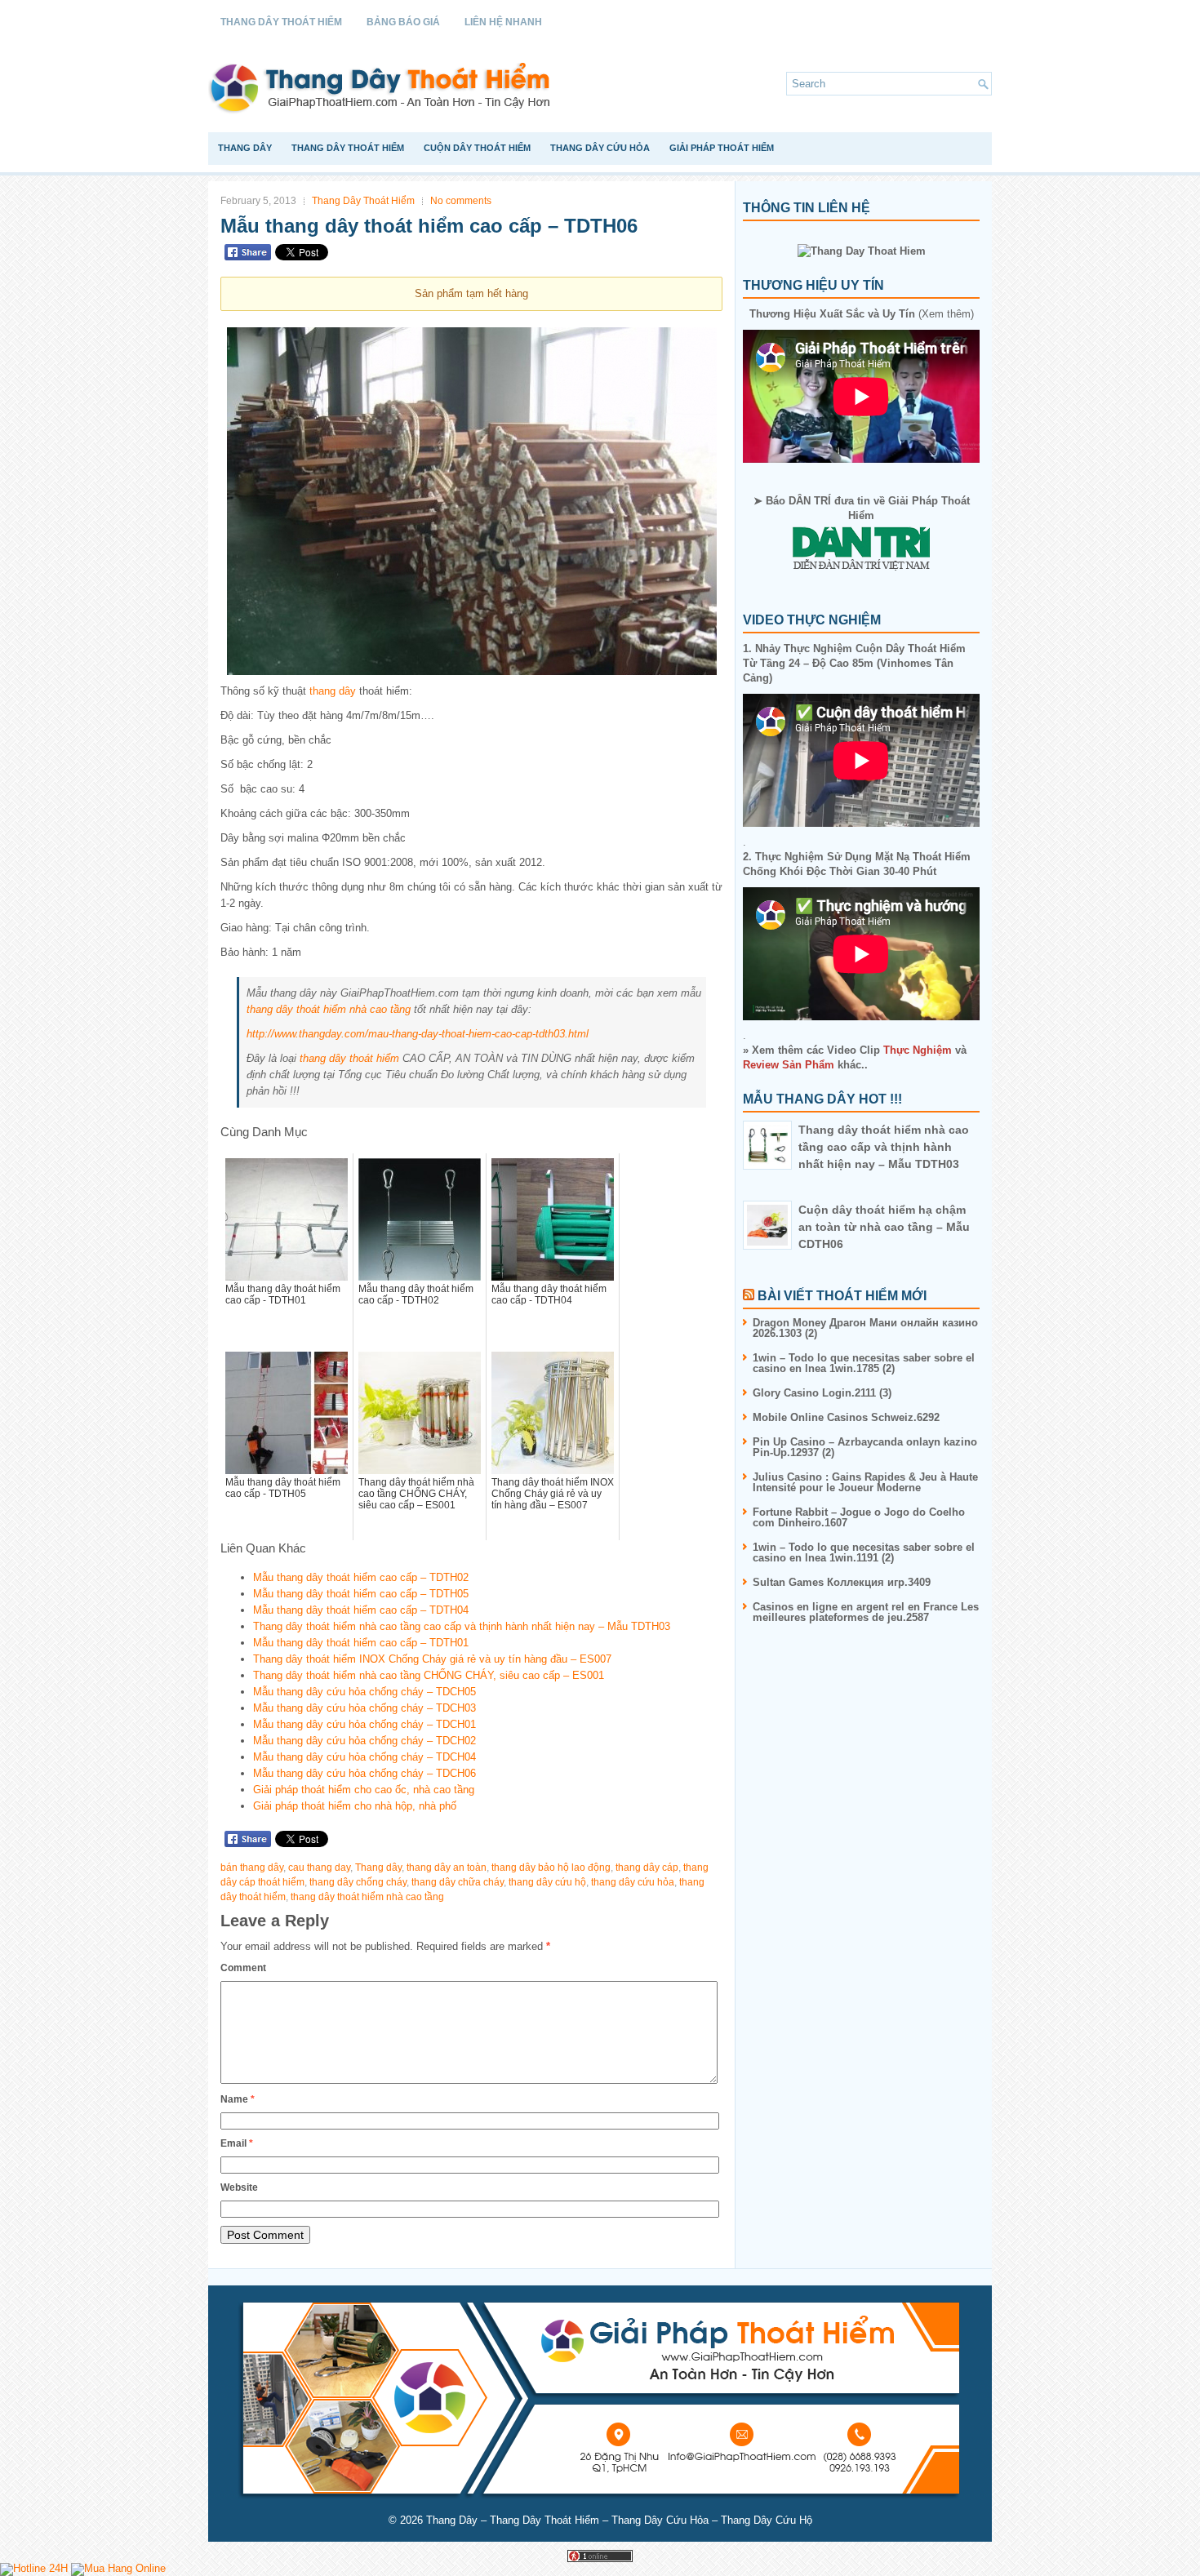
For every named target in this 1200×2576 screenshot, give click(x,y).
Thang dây (378, 1868)
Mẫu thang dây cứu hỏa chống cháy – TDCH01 (364, 1724)
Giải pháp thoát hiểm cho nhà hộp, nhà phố (355, 1806)
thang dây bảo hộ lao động (551, 1868)
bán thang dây (252, 1868)
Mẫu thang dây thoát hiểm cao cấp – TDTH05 (361, 1594)
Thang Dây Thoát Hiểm (281, 22)
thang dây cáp (647, 1868)
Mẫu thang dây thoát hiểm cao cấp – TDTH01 (361, 1643)
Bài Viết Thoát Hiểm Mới (842, 1296)
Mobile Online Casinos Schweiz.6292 (846, 1417)
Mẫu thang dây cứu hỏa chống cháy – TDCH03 (364, 1708)
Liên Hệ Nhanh (503, 22)
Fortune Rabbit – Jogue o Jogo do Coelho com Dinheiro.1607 (859, 1517)
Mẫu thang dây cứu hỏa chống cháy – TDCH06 (364, 1773)
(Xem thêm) (862, 314)
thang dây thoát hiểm (349, 1058)
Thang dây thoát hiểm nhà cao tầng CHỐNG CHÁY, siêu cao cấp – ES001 (429, 1675)
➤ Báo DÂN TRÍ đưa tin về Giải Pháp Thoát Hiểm (862, 508)
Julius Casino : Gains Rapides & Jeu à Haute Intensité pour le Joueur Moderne (865, 1482)
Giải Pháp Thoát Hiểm (722, 148)
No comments (461, 201)
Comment (243, 1968)
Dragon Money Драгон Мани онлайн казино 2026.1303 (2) (865, 1328)
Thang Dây (245, 148)
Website (239, 2187)
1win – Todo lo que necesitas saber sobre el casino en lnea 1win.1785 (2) (864, 1363)
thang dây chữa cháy (458, 1882)
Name (238, 2099)
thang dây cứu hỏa (633, 1882)
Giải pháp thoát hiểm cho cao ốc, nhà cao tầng (364, 1790)
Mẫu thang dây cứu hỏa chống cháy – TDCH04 (364, 1757)
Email (237, 2143)
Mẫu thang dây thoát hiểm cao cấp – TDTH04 (361, 1610)
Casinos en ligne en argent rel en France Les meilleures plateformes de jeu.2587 (866, 1612)
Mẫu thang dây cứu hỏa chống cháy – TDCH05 (364, 1692)
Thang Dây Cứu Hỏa (600, 148)
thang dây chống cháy (358, 1882)
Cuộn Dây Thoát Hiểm (477, 148)
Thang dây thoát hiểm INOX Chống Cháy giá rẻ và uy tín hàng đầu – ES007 (432, 1659)
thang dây (333, 691)
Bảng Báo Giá (403, 22)
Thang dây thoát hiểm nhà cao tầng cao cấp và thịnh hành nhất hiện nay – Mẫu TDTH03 (462, 1626)
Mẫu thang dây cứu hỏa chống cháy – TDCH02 (364, 1741)
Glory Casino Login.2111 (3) (822, 1393)
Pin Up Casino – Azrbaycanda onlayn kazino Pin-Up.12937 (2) (865, 1447)
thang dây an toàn (447, 1868)
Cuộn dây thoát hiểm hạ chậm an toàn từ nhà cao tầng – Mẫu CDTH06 (884, 1227)
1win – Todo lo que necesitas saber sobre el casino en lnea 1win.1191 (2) (864, 1552)
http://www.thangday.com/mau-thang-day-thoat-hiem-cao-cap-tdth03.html (418, 1034)
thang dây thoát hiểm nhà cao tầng (329, 1009)
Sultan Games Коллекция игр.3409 (842, 1582)
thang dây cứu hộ (547, 1882)
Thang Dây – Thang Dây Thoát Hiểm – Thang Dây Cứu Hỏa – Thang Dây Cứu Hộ (619, 2520)
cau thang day (319, 1868)
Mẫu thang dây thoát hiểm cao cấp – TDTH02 (361, 1577)
